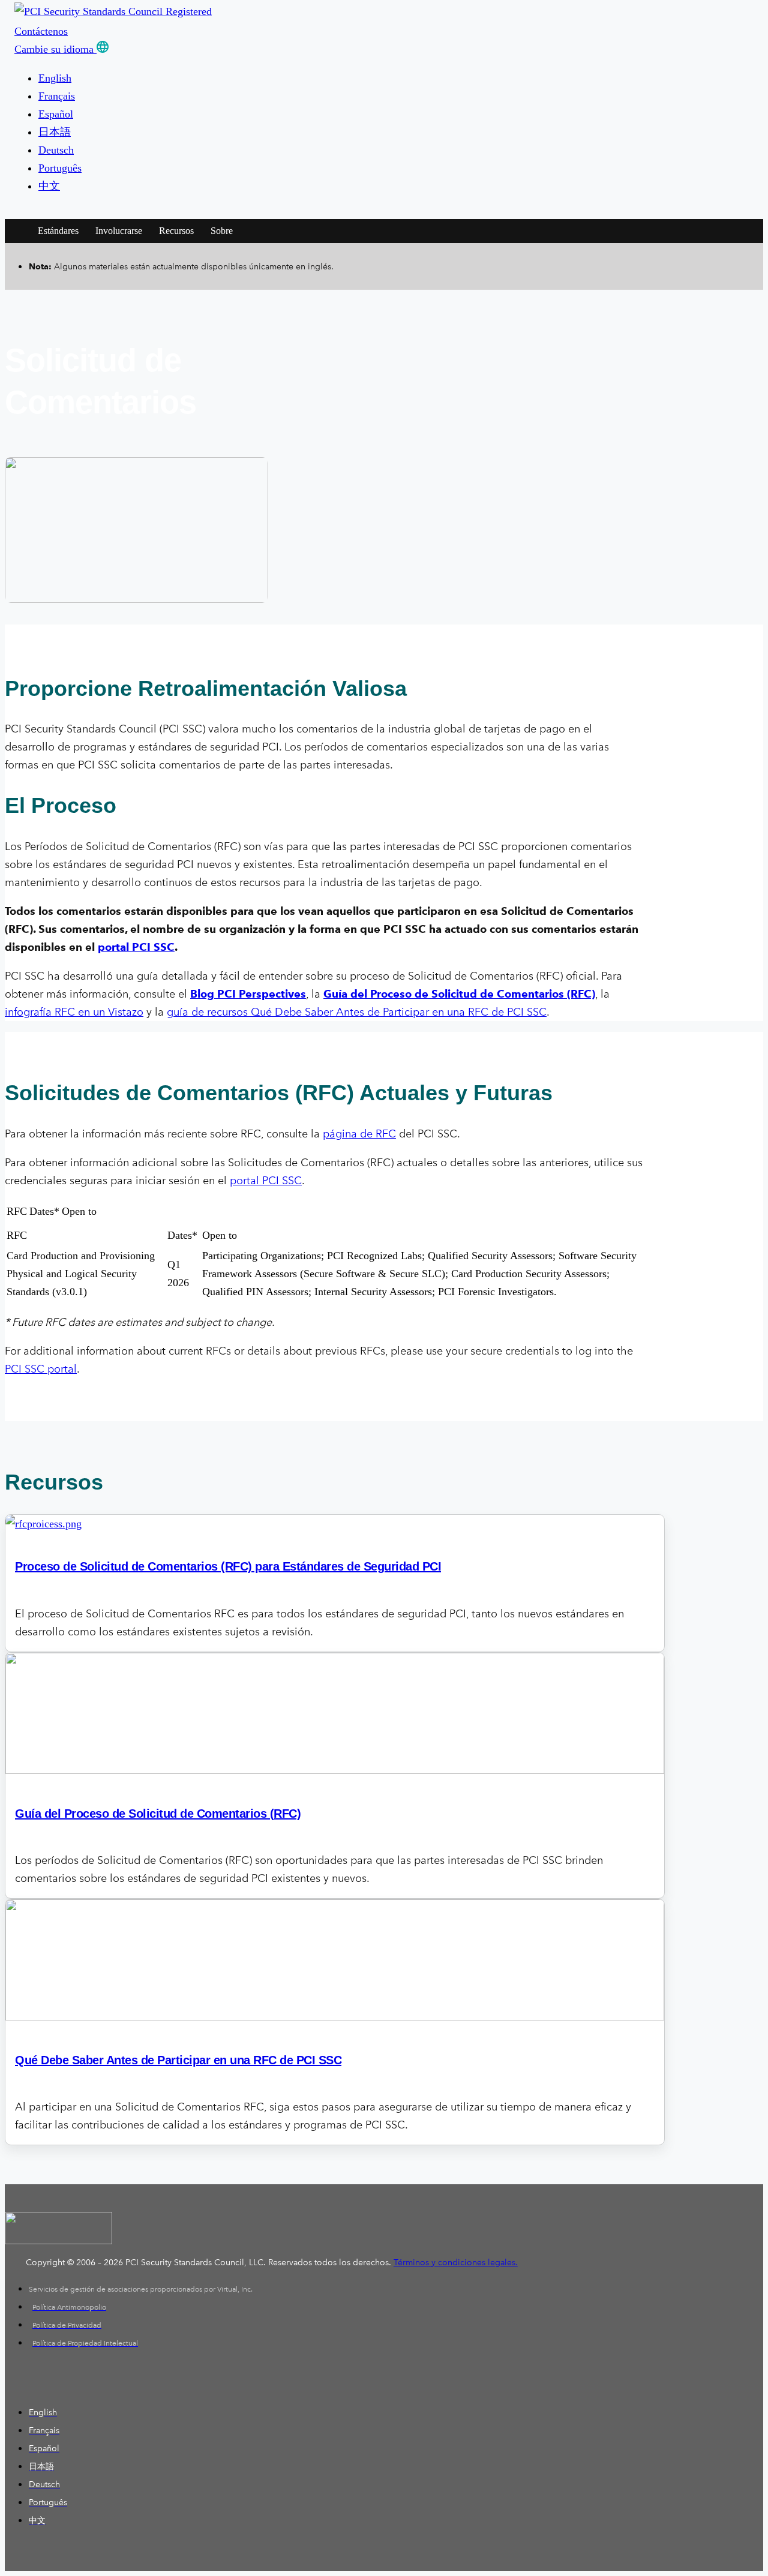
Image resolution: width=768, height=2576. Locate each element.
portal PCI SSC (266, 1181)
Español (56, 114)
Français (57, 96)
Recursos (176, 231)
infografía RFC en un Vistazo (74, 1012)
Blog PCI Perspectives (248, 994)
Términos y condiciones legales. (456, 2263)
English (55, 78)
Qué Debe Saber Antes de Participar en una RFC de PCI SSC (178, 2060)
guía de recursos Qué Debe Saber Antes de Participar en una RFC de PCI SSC (357, 1012)
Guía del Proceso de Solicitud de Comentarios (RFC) (459, 994)
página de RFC (359, 1134)
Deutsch (56, 150)
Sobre (222, 231)
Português (60, 168)
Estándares (58, 231)
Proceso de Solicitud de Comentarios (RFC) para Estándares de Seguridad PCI (228, 1566)
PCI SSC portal (41, 1369)
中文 (49, 186)
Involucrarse (119, 231)
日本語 (55, 132)
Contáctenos (41, 31)
